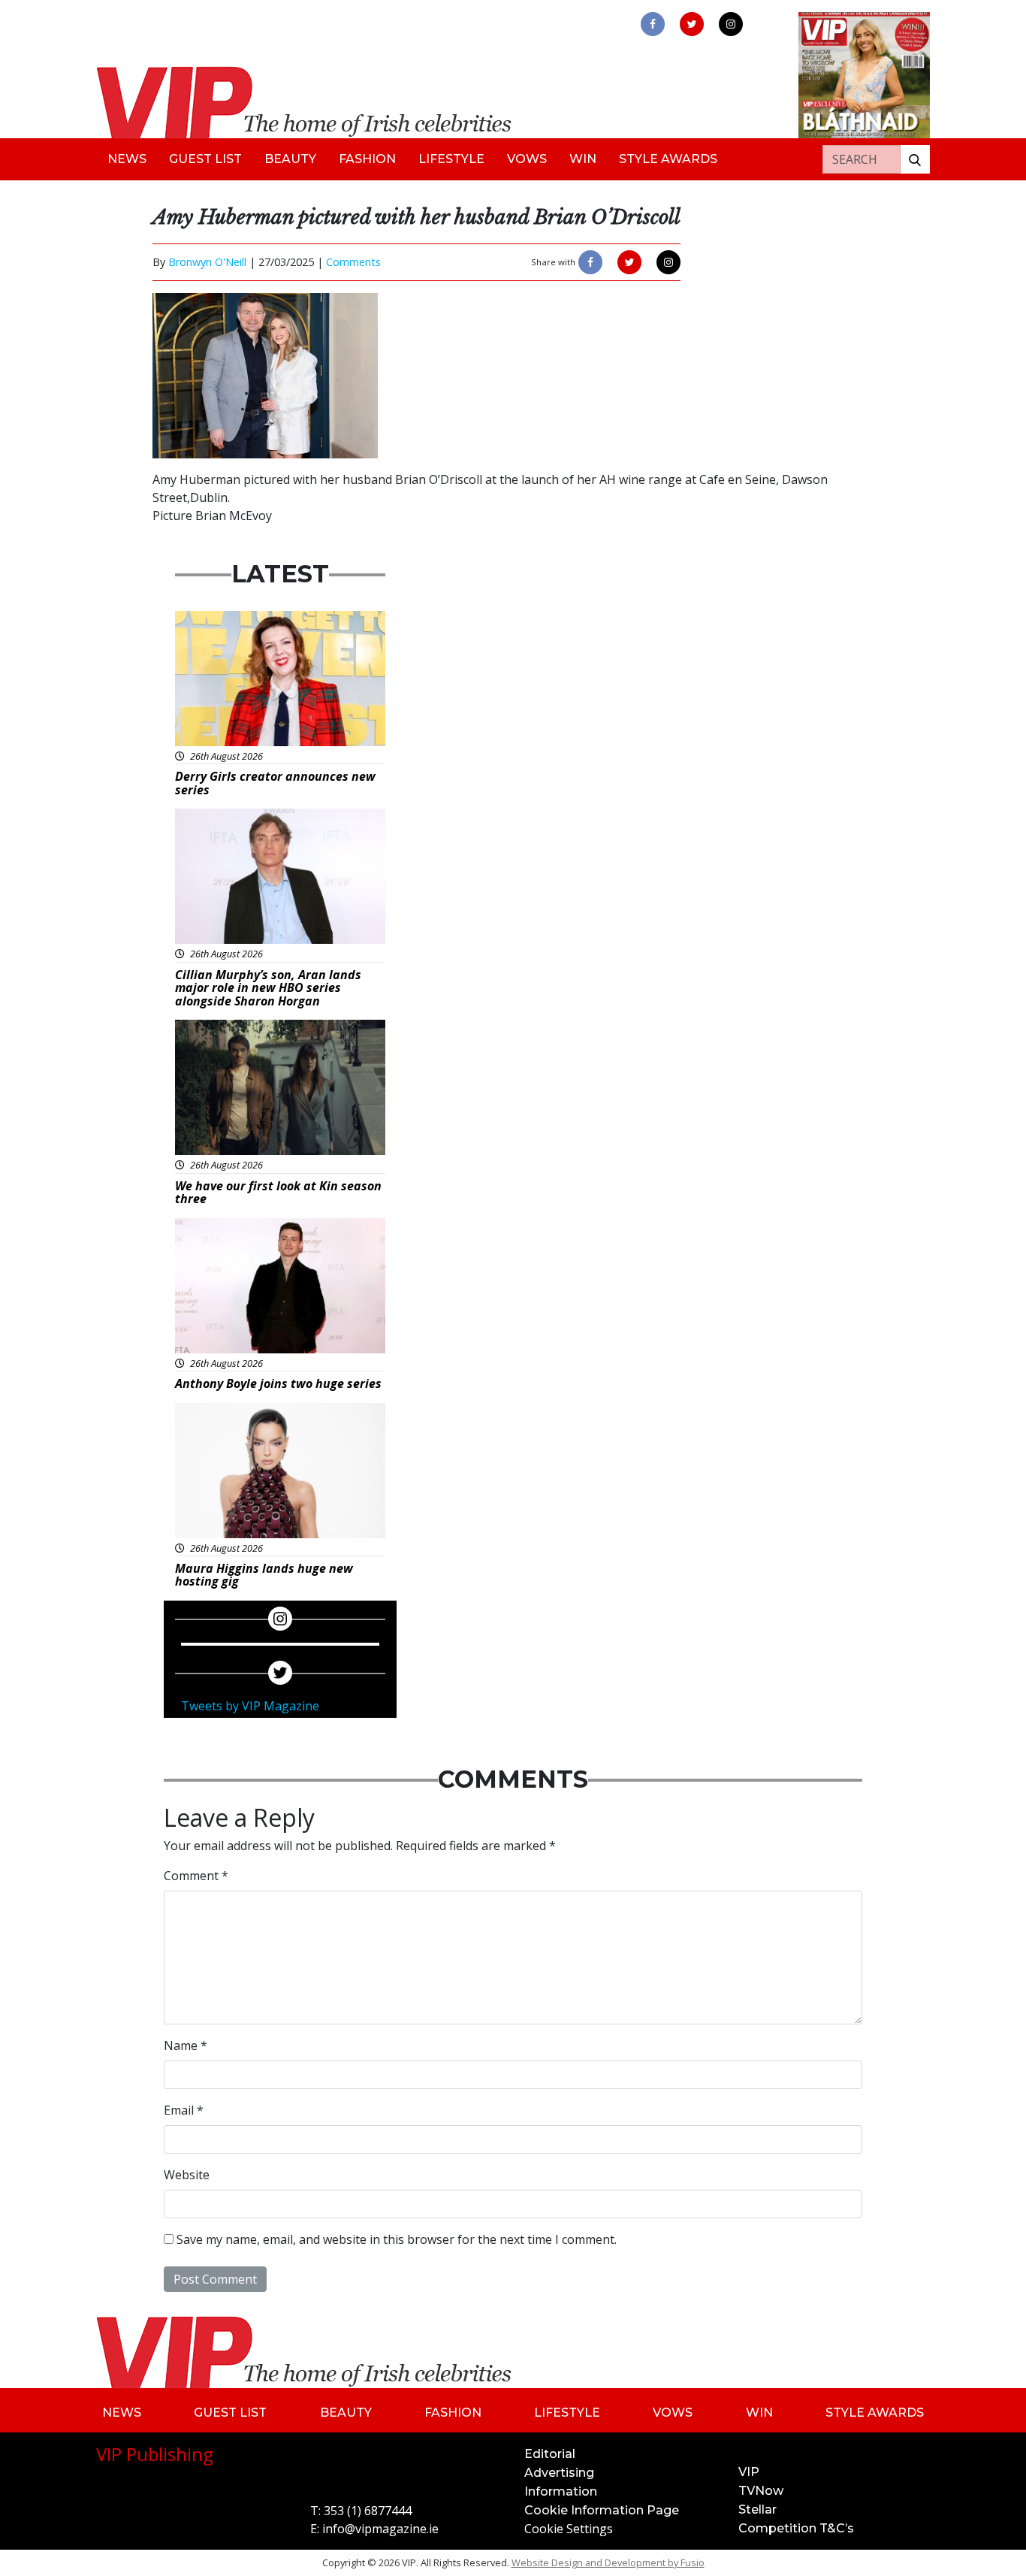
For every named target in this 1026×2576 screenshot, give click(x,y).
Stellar (757, 2509)
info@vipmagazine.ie (380, 2529)
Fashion (367, 159)
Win (583, 159)
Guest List (205, 159)
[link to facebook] (653, 24)
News (127, 159)
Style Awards (668, 159)
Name (186, 2045)
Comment (196, 1876)
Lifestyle (451, 159)
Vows (527, 159)
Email (184, 2110)
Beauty (290, 159)
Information (561, 2491)
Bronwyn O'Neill (207, 262)
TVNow (761, 2491)
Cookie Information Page (602, 2510)
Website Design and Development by (608, 2562)
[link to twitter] (692, 24)
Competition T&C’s (796, 2528)
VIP (749, 2472)
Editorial (550, 2454)
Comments (353, 262)
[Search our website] (915, 159)
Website (187, 2175)
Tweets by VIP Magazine (250, 1706)
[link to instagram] (731, 24)
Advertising (559, 2473)
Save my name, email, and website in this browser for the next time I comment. (397, 2239)
